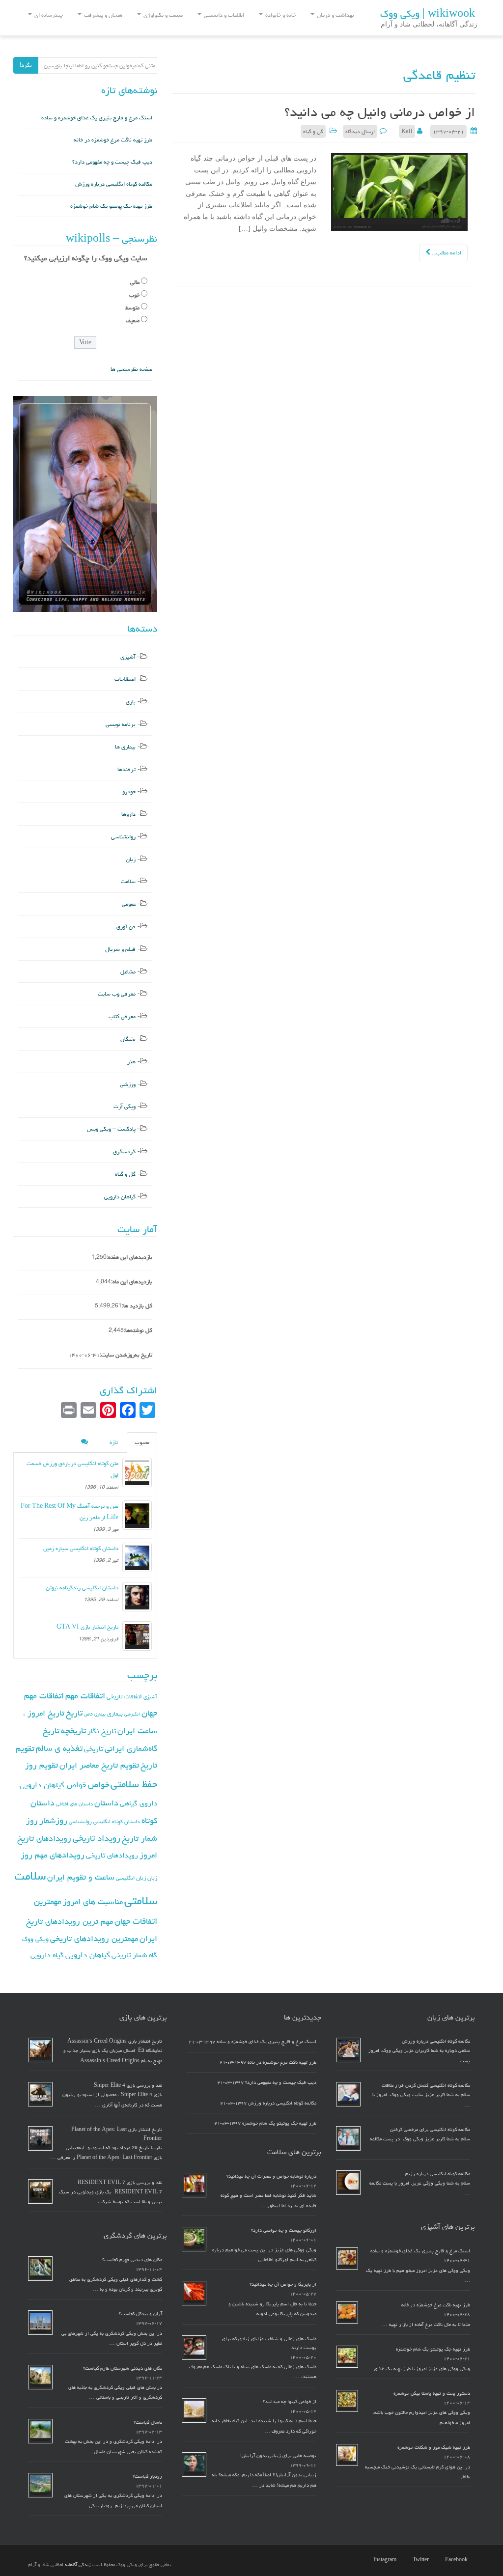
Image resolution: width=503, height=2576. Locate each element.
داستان (106, 1803)
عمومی (129, 904)
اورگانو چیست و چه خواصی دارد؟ (284, 2230)
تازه (114, 1442)
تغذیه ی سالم (59, 1748)
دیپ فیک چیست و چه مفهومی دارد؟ (112, 162)
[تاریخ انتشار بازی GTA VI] (137, 1636)
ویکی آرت (125, 1106)
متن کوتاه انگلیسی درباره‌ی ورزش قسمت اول (72, 1469)
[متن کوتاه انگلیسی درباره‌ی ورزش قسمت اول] (137, 1472)
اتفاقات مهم (85, 1696)
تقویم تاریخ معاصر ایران (99, 1765)
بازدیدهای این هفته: (129, 1257)
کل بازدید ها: (137, 1306)
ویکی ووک (35, 1939)
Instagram (385, 2560)
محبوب (142, 1442)
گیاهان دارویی (120, 1197)
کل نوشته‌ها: (138, 1330)
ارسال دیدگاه (360, 131)
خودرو (129, 791)
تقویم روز (42, 1765)
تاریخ (74, 1713)
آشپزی (128, 657)
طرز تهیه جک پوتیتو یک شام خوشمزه (111, 206)
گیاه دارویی (47, 1955)
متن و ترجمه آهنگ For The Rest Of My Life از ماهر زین (70, 1512)
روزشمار (53, 1820)
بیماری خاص (95, 1714)
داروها (128, 814)
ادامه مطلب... (446, 253)
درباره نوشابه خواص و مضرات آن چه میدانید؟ (271, 2176)
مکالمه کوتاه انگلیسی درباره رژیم (438, 2174)
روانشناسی (123, 837)
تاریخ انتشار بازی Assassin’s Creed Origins (115, 2041)
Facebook (456, 2560)
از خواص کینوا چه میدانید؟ (290, 2402)
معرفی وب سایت (117, 994)
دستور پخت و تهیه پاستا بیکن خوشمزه (432, 2393)
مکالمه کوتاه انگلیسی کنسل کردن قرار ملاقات (426, 2085)
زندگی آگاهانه (78, 2565)
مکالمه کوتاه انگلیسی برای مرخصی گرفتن (430, 2130)
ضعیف (133, 320)
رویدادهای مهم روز (53, 1855)
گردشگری (124, 1151)
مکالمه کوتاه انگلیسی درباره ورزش (114, 184)
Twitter (421, 2560)
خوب (134, 295)
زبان (131, 859)
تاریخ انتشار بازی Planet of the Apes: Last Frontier (117, 2134)
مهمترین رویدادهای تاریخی (94, 1939)
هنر (131, 1062)
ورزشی (128, 1084)
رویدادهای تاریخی (112, 1855)
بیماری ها (125, 747)
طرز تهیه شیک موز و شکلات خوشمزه (434, 2447)
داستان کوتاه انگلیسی (117, 1821)
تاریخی (94, 1749)
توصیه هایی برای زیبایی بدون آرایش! (278, 2456)
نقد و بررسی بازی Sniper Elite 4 (128, 2085)
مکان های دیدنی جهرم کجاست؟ (132, 2260)
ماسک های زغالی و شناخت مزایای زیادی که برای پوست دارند (269, 2343)
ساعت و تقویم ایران (81, 1877)
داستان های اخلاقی (74, 1804)
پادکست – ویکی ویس (111, 1129)
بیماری (115, 1714)
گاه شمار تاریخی (134, 1955)
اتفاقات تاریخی (124, 1696)
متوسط (132, 308)
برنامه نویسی (121, 724)
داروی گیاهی (139, 1803)
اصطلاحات (125, 679)
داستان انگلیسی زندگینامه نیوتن (82, 1588)
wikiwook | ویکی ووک (428, 14)
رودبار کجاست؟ (147, 2476)
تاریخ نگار (102, 1731)
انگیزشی (132, 1714)
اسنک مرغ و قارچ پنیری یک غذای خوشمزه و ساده (97, 118)
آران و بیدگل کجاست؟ (140, 2314)
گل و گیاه (313, 131)
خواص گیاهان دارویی (53, 1785)
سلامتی (141, 1900)
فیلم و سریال (120, 949)
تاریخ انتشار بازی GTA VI (87, 1627)
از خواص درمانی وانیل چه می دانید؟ (380, 112)
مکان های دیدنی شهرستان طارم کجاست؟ (123, 2368)
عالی (135, 282)
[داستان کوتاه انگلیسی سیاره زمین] (137, 1557)
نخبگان (128, 1039)
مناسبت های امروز (93, 1902)
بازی (131, 702)
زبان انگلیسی (131, 1878)
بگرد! (26, 65)
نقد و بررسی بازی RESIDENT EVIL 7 (120, 2183)
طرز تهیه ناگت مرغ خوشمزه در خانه (113, 140)
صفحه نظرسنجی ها (131, 369)
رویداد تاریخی (97, 1838)
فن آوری (126, 927)
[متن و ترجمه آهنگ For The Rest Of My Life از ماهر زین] (137, 1515)
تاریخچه (73, 1731)
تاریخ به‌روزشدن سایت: (126, 1355)
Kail (407, 131)
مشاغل (128, 972)
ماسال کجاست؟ (148, 2422)
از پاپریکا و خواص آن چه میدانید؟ (283, 2284)
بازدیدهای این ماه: (132, 1282)
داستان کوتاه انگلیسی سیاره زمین (81, 1548)
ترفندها (126, 769)
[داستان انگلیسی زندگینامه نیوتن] (137, 1597)
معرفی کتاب (122, 1016)
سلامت (128, 881)
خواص (98, 1785)
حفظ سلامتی (134, 1784)
